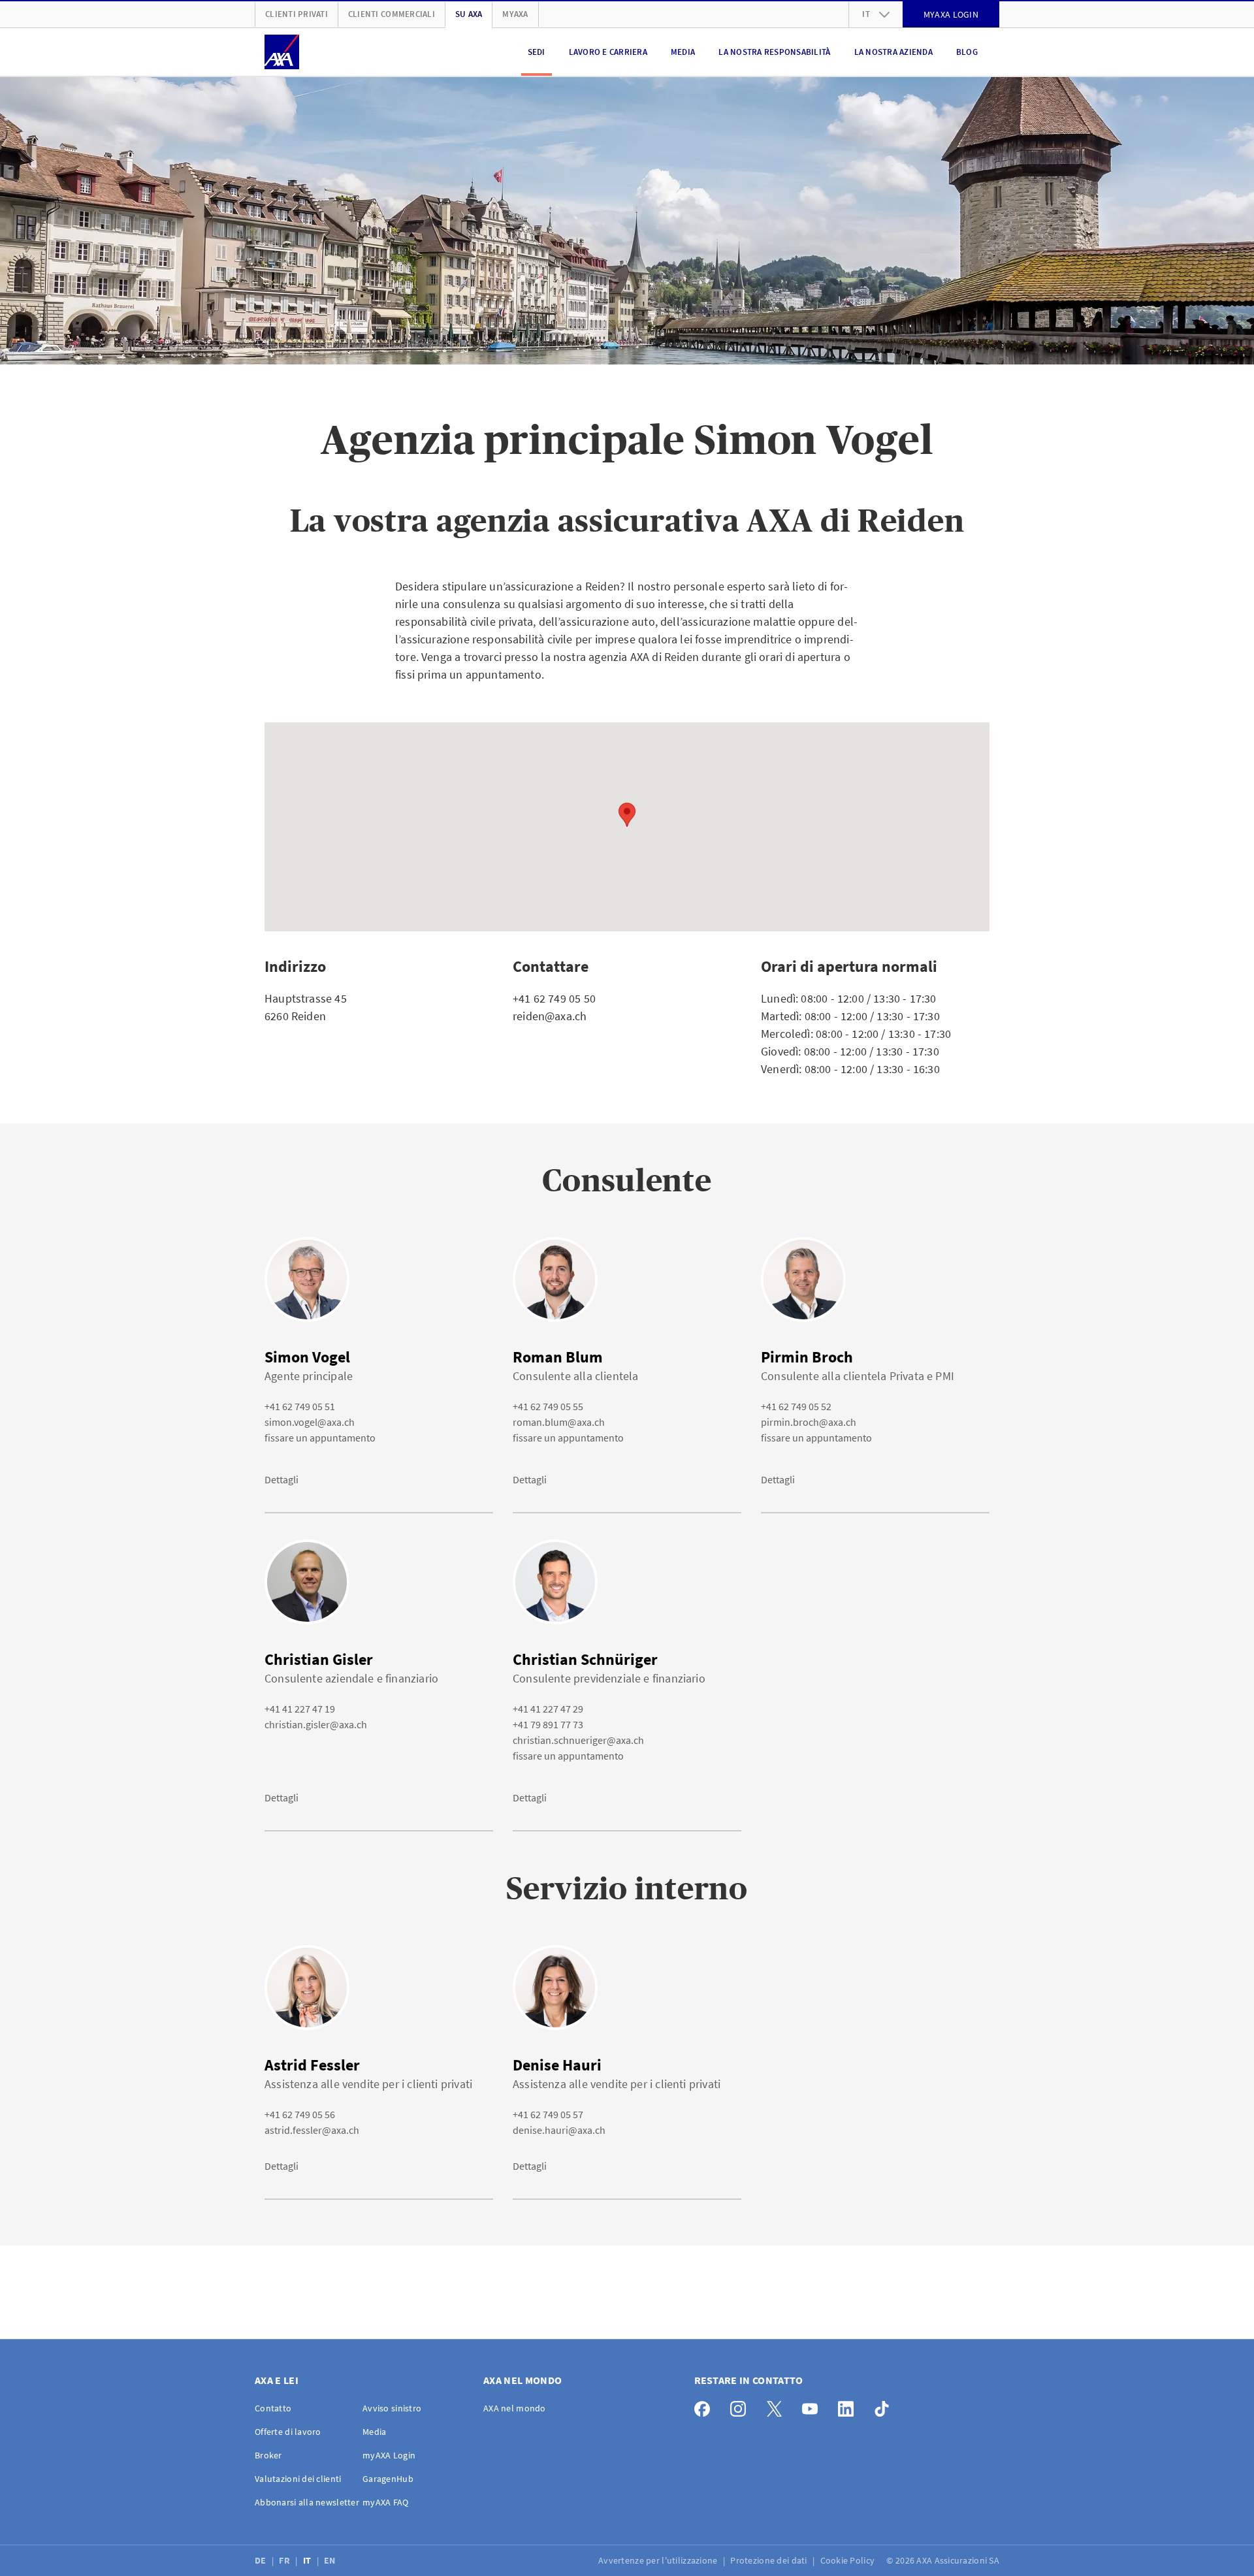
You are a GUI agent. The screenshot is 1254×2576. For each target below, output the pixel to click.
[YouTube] (813, 2406)
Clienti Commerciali (392, 14)
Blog (967, 52)
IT (308, 2560)
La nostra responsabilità (774, 52)
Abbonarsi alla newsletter (307, 2502)
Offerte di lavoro (288, 2432)
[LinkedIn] (849, 2406)
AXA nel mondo (515, 2408)
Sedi (537, 52)
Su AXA (469, 14)
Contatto (273, 2408)
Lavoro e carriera (608, 52)
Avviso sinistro (392, 2408)
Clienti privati (297, 14)
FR (285, 2560)
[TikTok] (885, 2406)
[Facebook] (706, 2406)
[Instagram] (742, 2406)
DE (262, 2560)
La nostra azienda (893, 52)
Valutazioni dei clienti (298, 2479)
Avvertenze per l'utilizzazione (659, 2560)
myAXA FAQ (386, 2502)
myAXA (515, 14)
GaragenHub (388, 2479)
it (866, 14)
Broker (268, 2455)
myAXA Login (389, 2455)
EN (331, 2560)
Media (683, 52)
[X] (778, 2406)
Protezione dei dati (770, 2560)
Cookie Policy (849, 2560)
